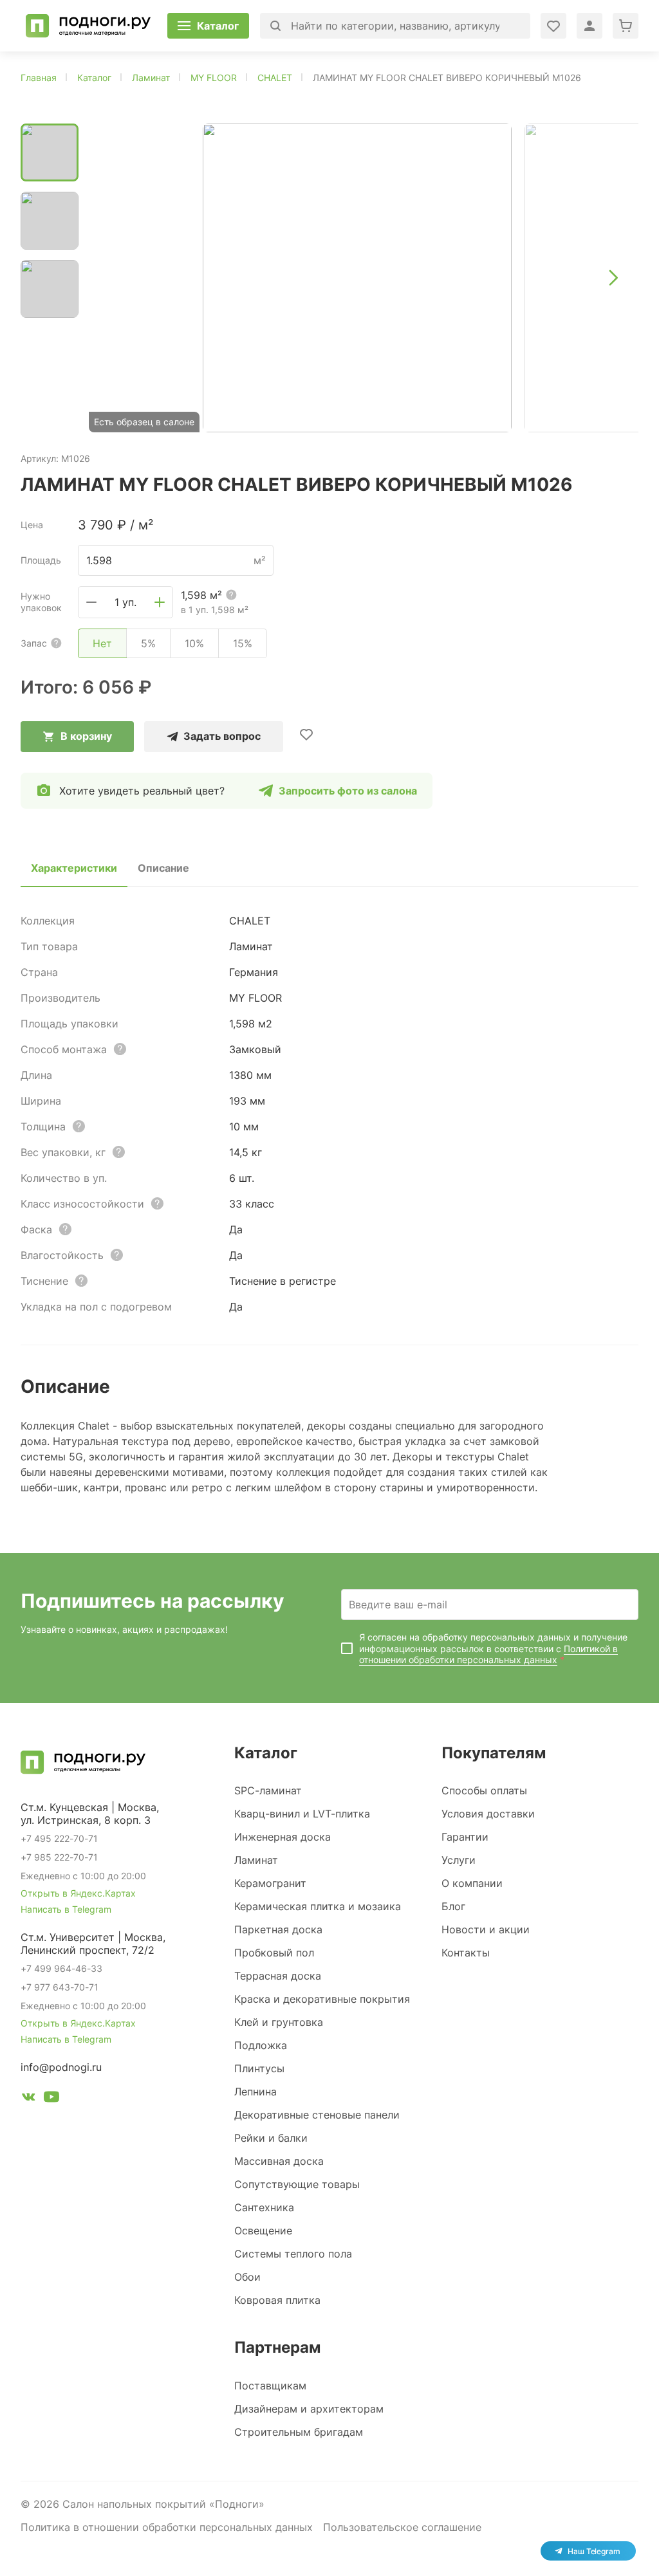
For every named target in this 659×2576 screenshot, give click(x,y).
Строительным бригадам (299, 2432)
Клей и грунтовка (279, 2022)
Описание (163, 868)
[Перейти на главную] (88, 26)
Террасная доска (278, 1976)
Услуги (459, 1860)
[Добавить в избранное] (306, 734)
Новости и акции (486, 1929)
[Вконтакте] (28, 2099)
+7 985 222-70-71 (59, 1857)
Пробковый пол (274, 1953)
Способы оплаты (484, 1790)
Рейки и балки (271, 2138)
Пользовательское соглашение (402, 2527)
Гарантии (465, 1837)
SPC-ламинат (268, 1790)
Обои (247, 2277)
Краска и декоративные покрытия (322, 1999)
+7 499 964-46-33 (61, 1968)
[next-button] (613, 278)
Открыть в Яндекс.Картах (78, 1893)
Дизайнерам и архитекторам (309, 2409)
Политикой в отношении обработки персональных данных (488, 1654)
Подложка (261, 2045)
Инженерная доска (283, 1837)
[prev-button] (115, 278)
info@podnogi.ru (61, 2067)
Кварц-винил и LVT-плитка (302, 1814)
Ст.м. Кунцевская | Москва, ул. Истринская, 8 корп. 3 (90, 1814)
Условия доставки (488, 1814)
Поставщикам (270, 2386)
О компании (472, 1883)
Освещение (263, 2231)
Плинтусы (259, 2068)
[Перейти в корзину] (626, 26)
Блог (453, 1906)
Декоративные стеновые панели (317, 2115)
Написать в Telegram (66, 1909)
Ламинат (256, 1860)
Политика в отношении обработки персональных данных (167, 2527)
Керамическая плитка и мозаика (318, 1906)
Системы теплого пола (293, 2254)
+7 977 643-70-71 (60, 1987)
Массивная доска (279, 2161)
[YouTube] (51, 2099)
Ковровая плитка (277, 2300)
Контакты (466, 1953)
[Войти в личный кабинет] (553, 26)
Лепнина (255, 2092)
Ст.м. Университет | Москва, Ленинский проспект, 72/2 (93, 1944)
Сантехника (264, 2207)
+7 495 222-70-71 (59, 1838)
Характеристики (74, 868)
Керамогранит (270, 1883)
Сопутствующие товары (297, 2184)
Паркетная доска (278, 1929)
